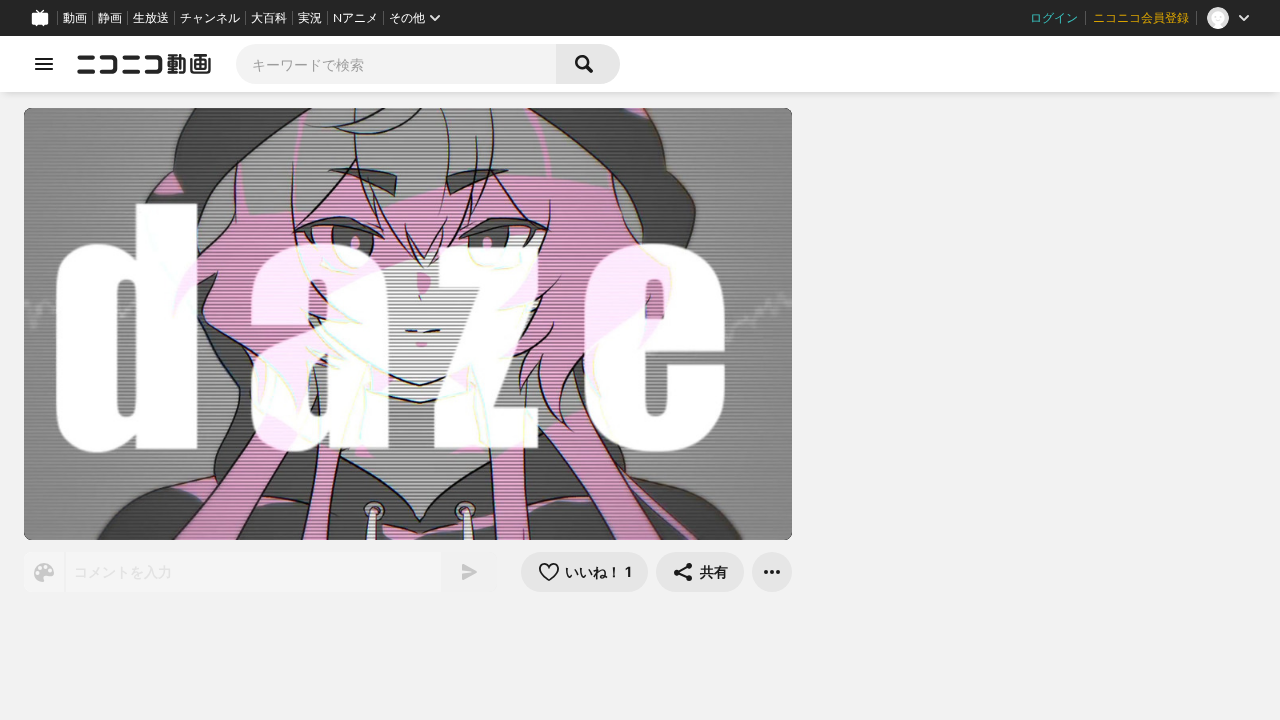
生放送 (151, 18)
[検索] (588, 64)
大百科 (269, 18)
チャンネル (210, 18)
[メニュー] (772, 572)
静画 (110, 18)
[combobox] (396, 64)
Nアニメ (355, 18)
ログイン (1054, 18)
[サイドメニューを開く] (44, 64)
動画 (75, 18)
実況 (310, 18)
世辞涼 (537, 631)
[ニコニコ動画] (144, 64)
